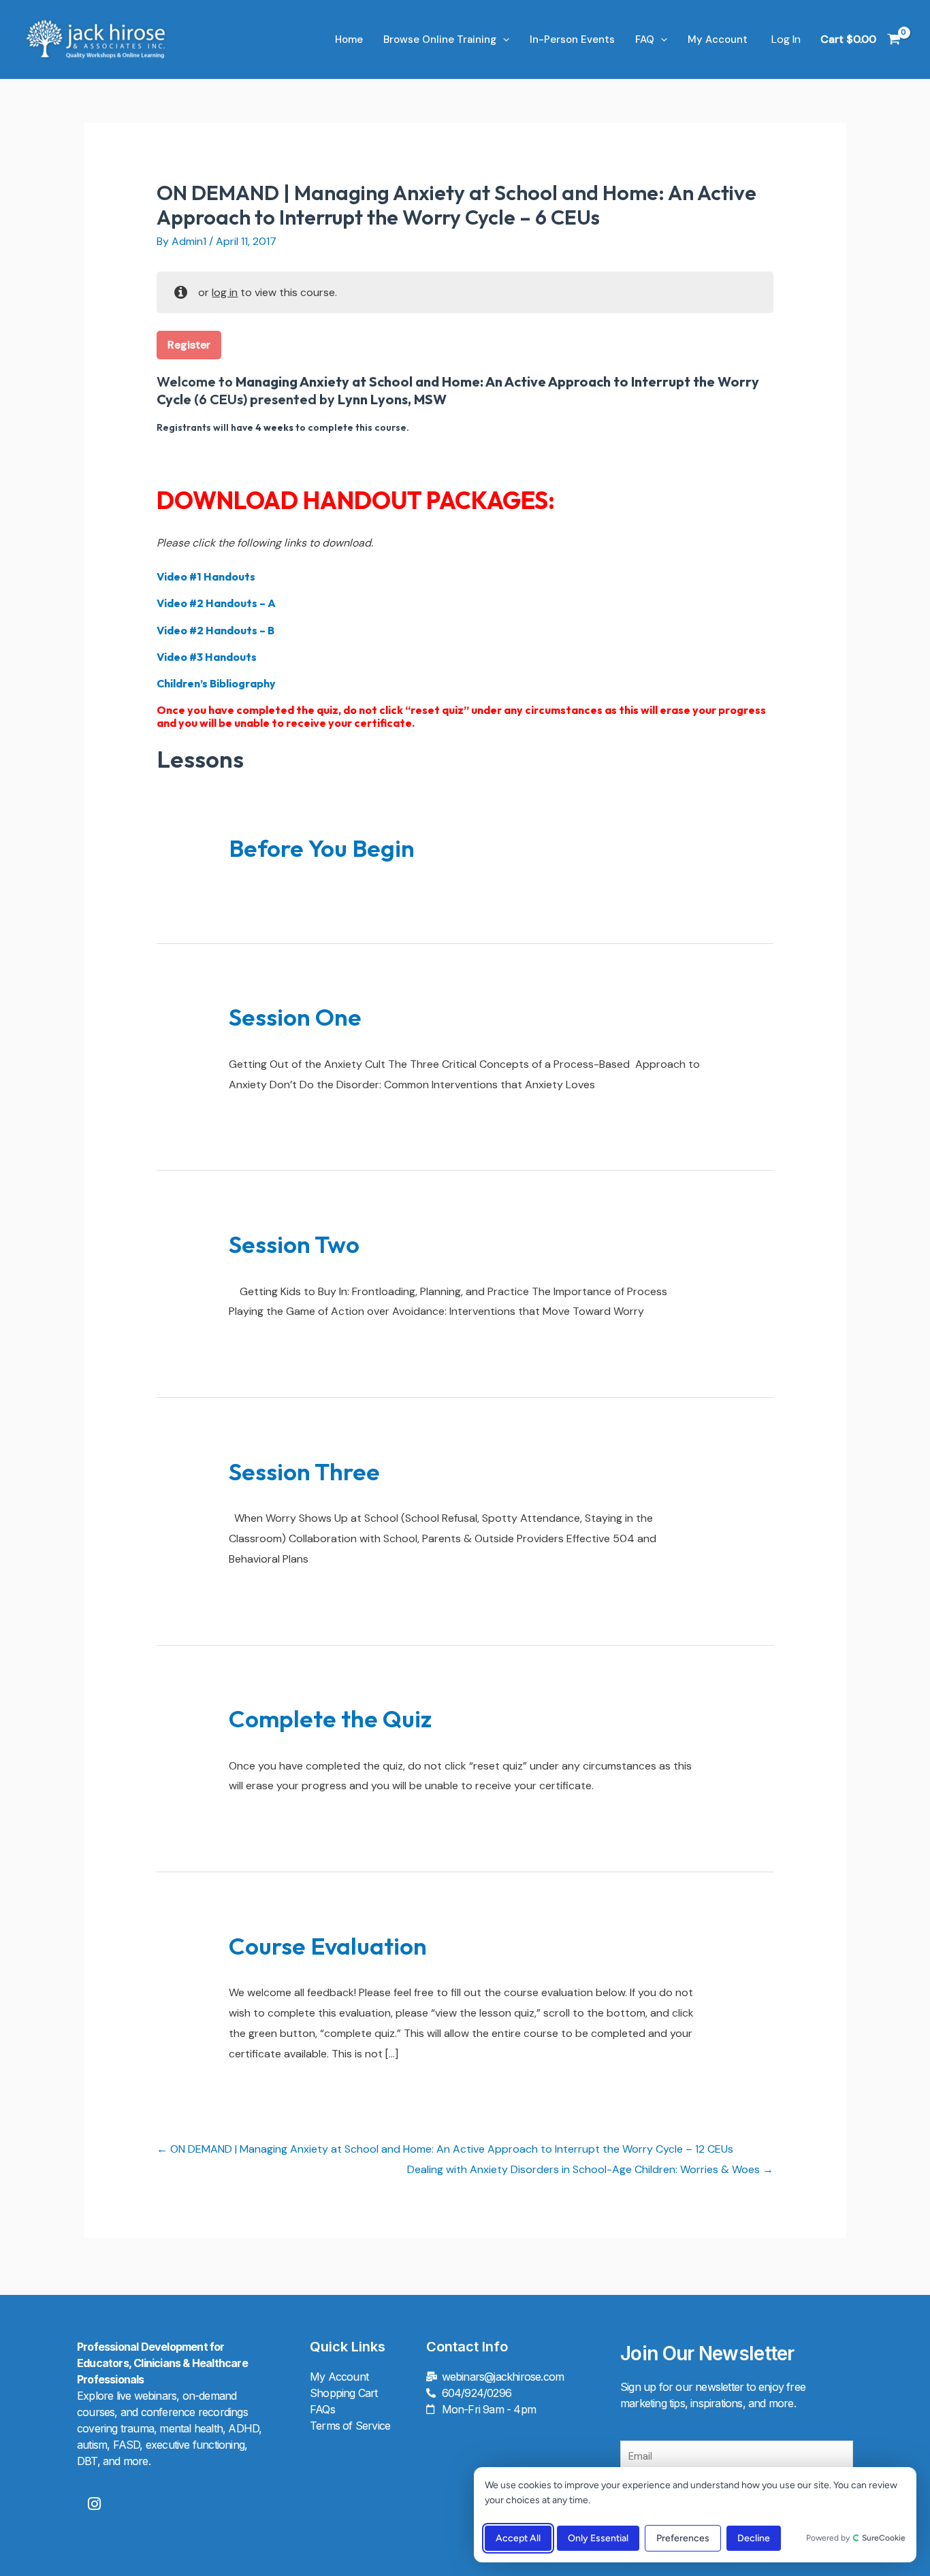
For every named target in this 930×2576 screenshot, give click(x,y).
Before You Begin (322, 848)
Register (189, 345)
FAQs (322, 2409)
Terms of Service (350, 2426)
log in (225, 292)
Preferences (683, 2538)
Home (349, 39)
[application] (503, 39)
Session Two (294, 1244)
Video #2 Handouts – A (216, 603)
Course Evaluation (328, 1946)
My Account (718, 39)
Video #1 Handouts (206, 576)
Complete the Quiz (330, 1718)
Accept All (518, 2538)
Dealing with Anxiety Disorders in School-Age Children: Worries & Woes (585, 2169)
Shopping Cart (344, 2393)
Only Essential (598, 2538)
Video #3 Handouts (207, 657)
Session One (295, 1017)
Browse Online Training (440, 39)
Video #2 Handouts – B (215, 630)
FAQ (645, 39)
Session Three (304, 1471)
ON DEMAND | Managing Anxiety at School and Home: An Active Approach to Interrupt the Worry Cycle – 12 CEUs (450, 2149)
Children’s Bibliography (216, 683)
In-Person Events (572, 39)
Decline (754, 2538)
